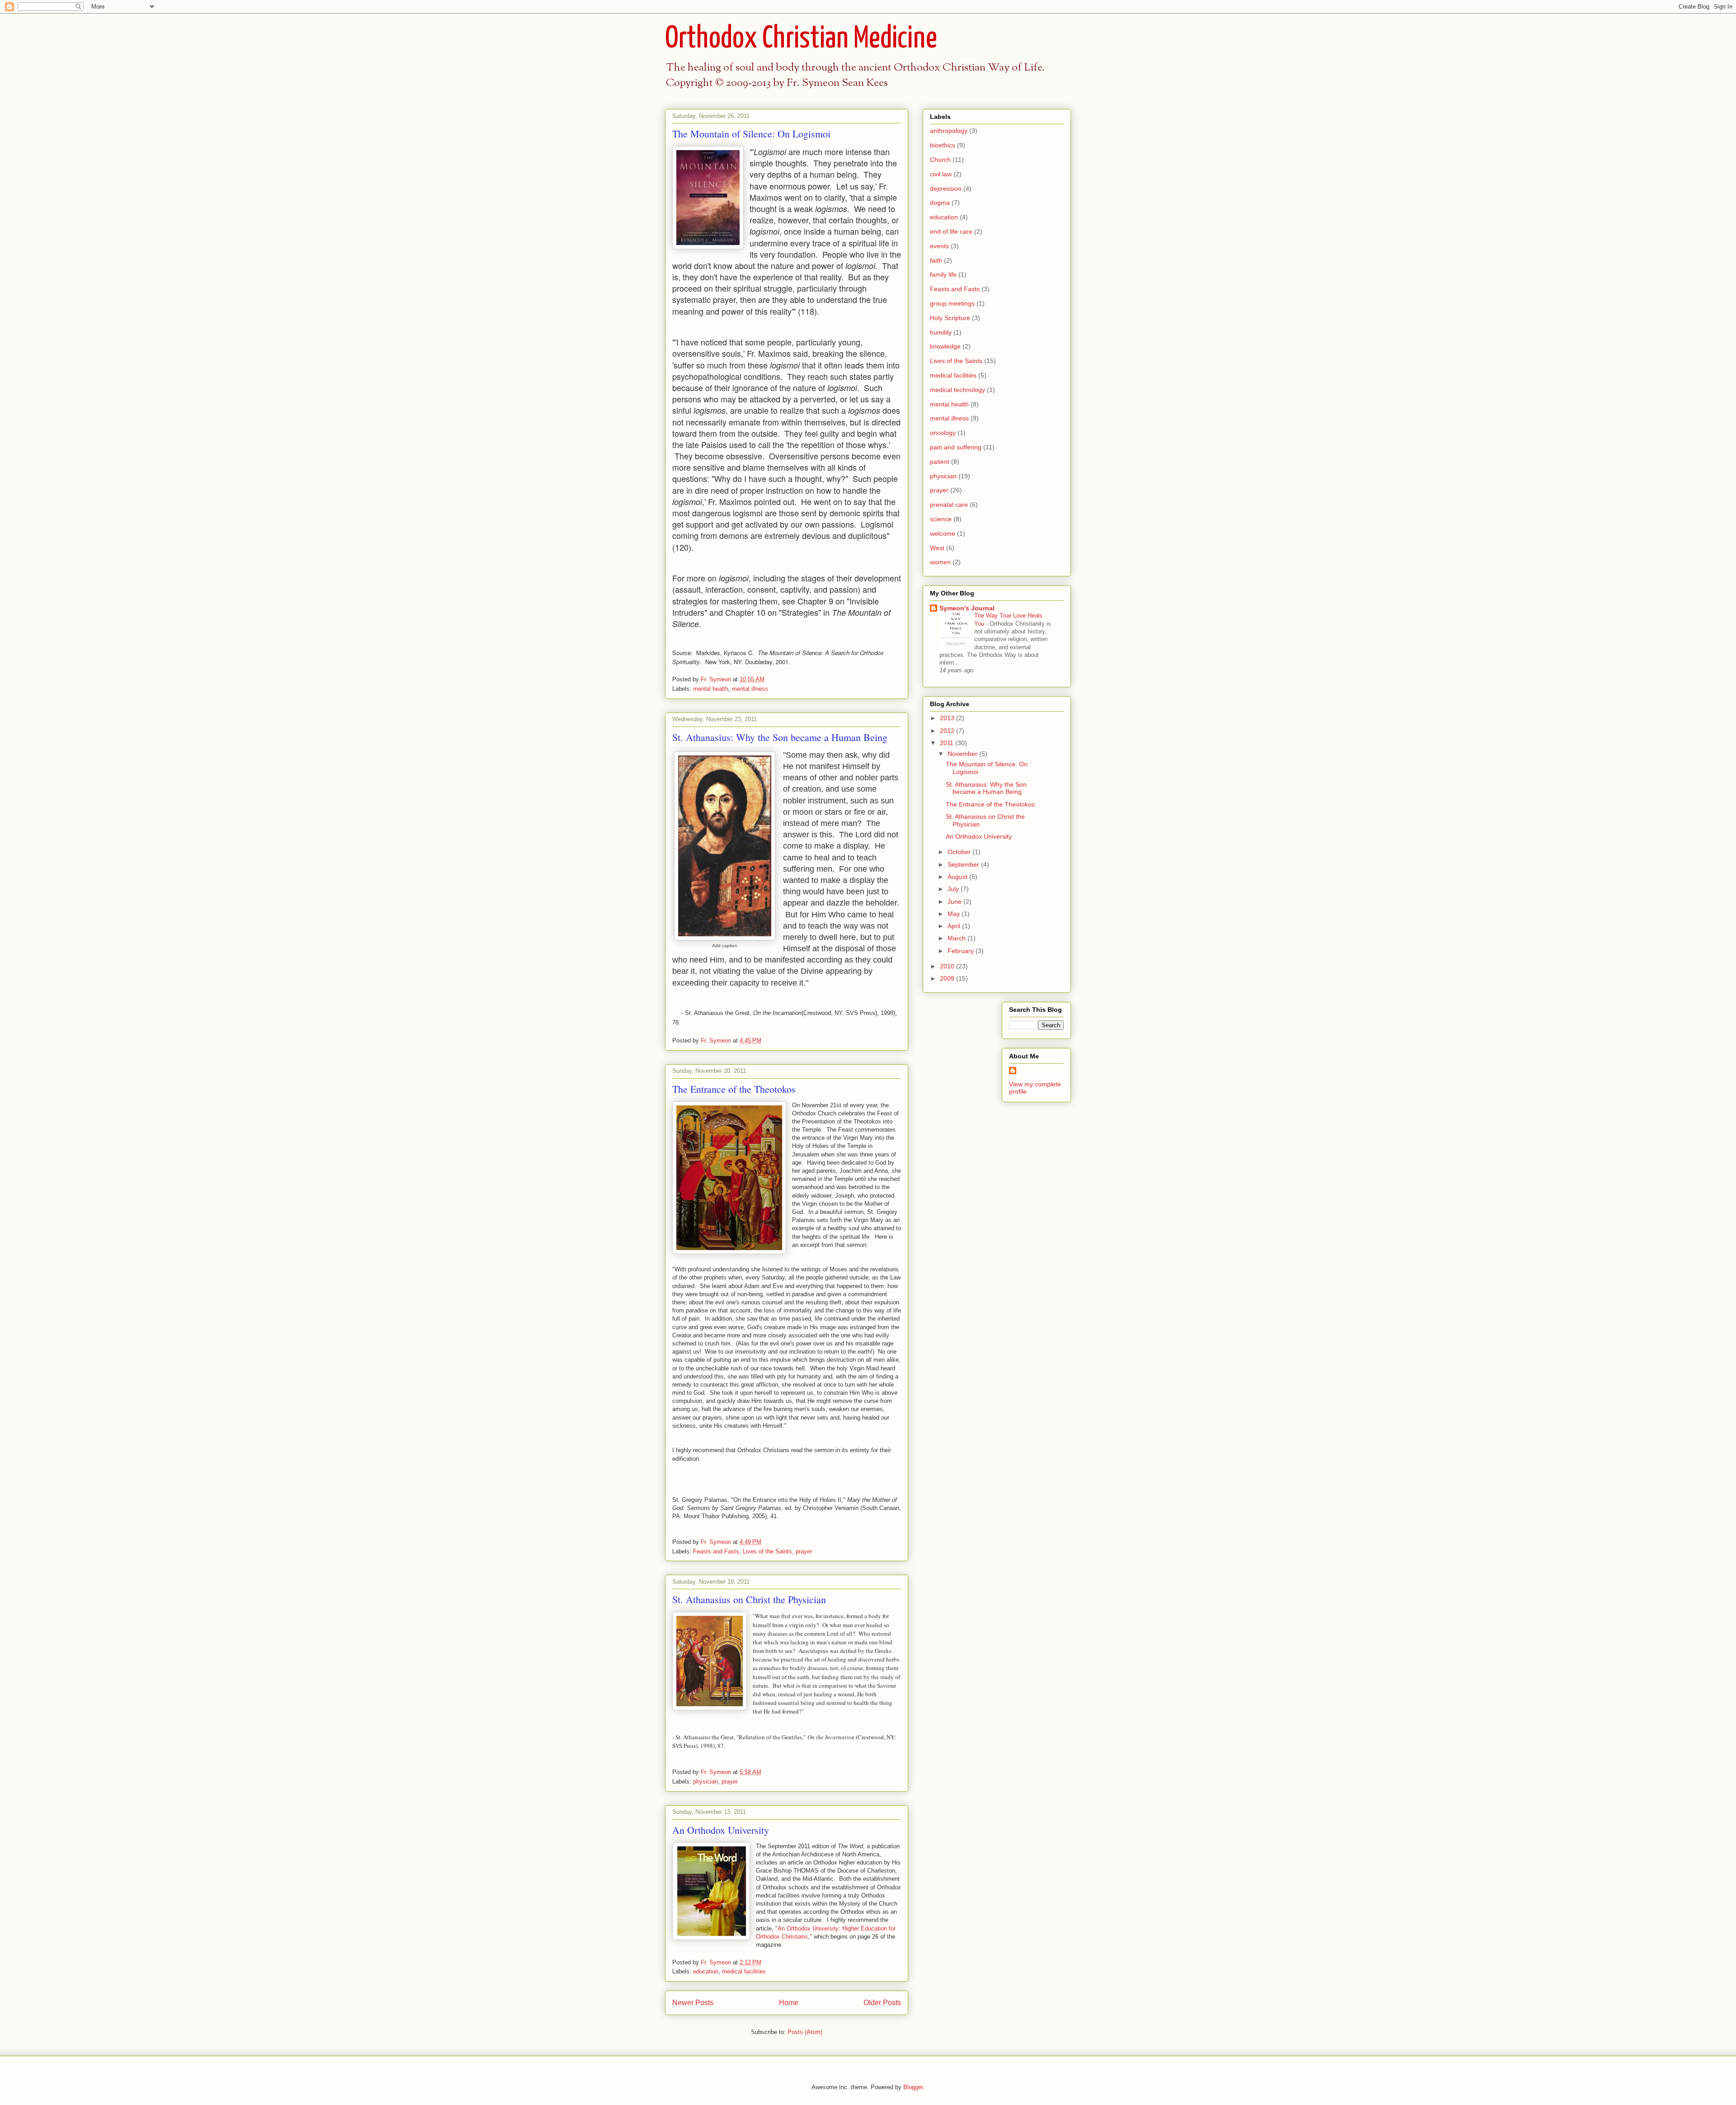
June (955, 901)
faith (936, 260)
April (955, 926)
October (960, 852)
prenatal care (949, 505)
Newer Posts (693, 2003)
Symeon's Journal (967, 608)
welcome (943, 533)
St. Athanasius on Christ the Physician (749, 1599)
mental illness (750, 689)
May (955, 914)
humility (941, 332)
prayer (804, 1551)
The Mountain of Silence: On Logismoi (751, 134)
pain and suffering (956, 447)
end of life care (951, 231)
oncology (943, 433)
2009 (948, 978)
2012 (948, 731)
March (958, 938)
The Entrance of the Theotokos (734, 1089)
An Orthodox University (721, 1830)
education (706, 1971)
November (963, 754)
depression (946, 189)
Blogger (913, 2087)
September (964, 864)
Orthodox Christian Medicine (801, 39)
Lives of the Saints (767, 1551)
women (940, 562)
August (958, 877)
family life (943, 274)
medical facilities (744, 1971)
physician (705, 1782)
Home (789, 2003)
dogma (940, 203)
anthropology (949, 131)
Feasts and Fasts (716, 1551)
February (962, 951)
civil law (941, 174)
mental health (711, 689)
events (939, 246)
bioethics (943, 145)
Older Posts (882, 2003)
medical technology (958, 390)
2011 (948, 743)
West (937, 548)
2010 (948, 966)
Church (940, 160)
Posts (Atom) (805, 2032)
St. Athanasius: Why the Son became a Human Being (780, 737)
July (954, 889)
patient (940, 462)
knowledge (945, 346)
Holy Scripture (950, 318)
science (941, 519)
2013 (948, 718)
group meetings (952, 303)
